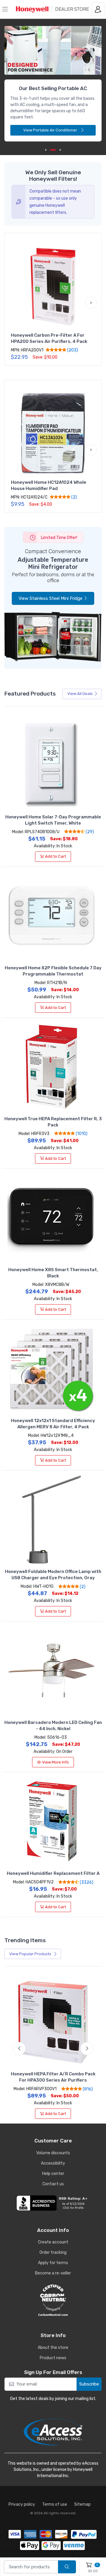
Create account (53, 2242)
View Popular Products (31, 1954)
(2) (74, 497)
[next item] (87, 79)
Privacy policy (22, 2504)
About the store (53, 2348)
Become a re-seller (53, 2273)
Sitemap (82, 2504)
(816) (87, 2089)
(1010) (81, 1134)
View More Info (56, 1762)
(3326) (86, 1882)
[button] (15, 303)
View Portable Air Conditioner (51, 130)
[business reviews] (53, 2203)
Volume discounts (53, 2153)
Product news (53, 2358)
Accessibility (53, 2163)
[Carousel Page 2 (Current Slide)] (53, 150)
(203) (72, 350)
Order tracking (53, 2252)
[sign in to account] (98, 9)
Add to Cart (56, 856)
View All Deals (80, 694)
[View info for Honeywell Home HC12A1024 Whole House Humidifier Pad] (53, 434)
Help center (53, 2174)
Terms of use (55, 2504)
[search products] (67, 2567)
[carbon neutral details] (53, 2300)
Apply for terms (53, 2263)
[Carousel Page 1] (46, 150)
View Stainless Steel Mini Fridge (50, 598)
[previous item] (19, 79)
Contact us (53, 2184)
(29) (89, 832)
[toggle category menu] (5, 9)
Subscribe (89, 2384)
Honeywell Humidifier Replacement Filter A (53, 1873)
